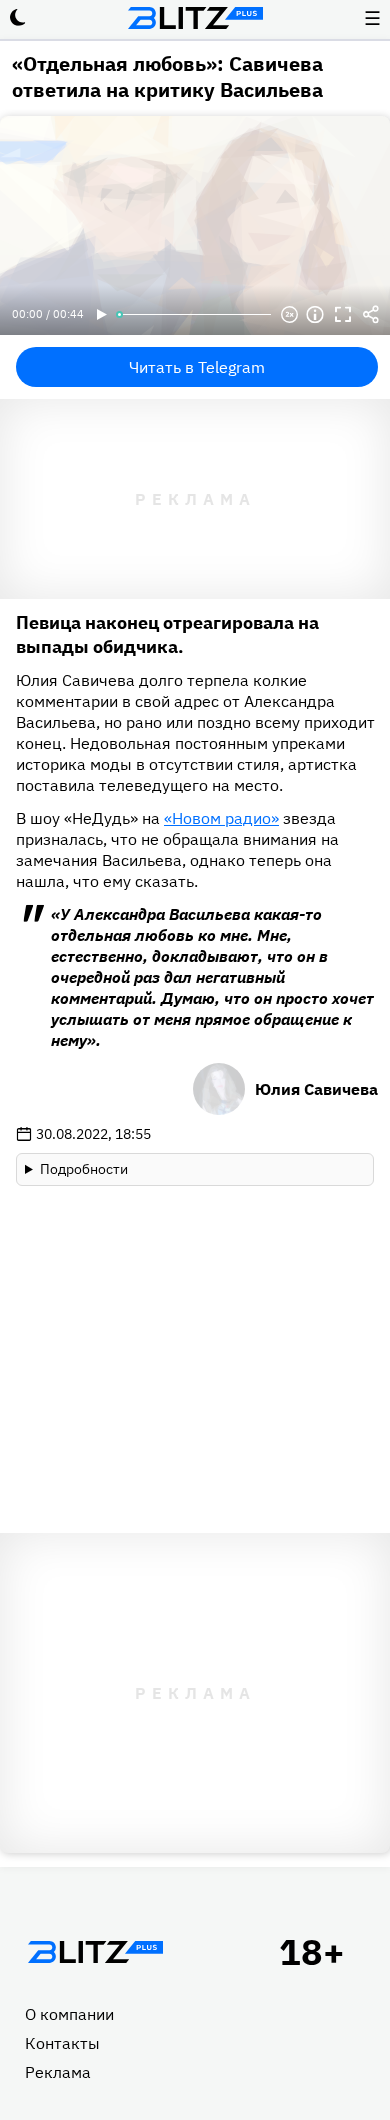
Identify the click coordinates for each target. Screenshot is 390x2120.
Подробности (84, 1169)
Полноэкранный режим (343, 315)
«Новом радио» (221, 818)
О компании (69, 2014)
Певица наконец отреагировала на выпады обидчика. (167, 634)
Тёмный (18, 18)
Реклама (58, 2072)
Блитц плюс (195, 18)
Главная (95, 1952)
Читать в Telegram (197, 367)
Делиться (371, 315)
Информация (315, 315)
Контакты (62, 2043)
